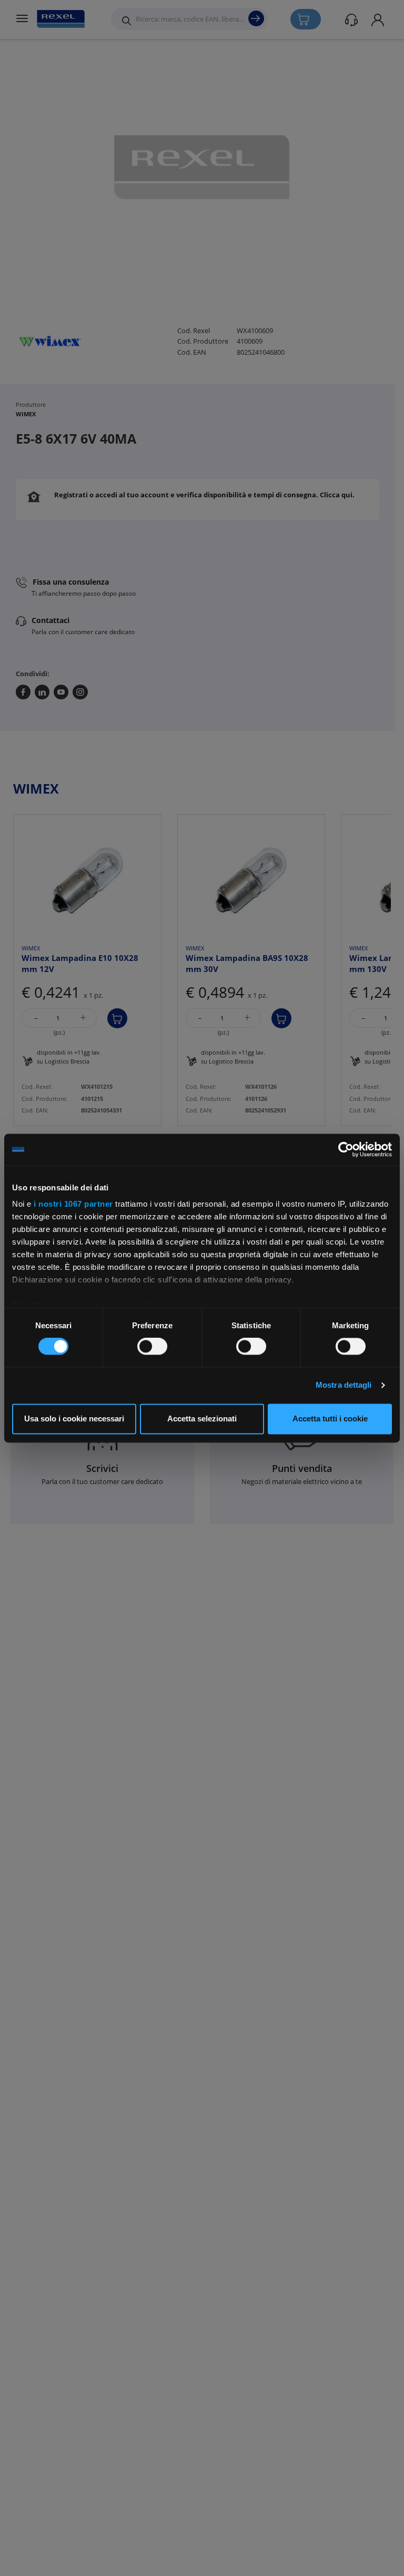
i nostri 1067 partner (73, 1204)
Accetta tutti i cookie (330, 1419)
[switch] (152, 1347)
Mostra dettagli (344, 1385)
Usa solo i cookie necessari (74, 1419)
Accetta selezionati (202, 1419)
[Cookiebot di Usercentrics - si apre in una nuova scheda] (346, 1149)
